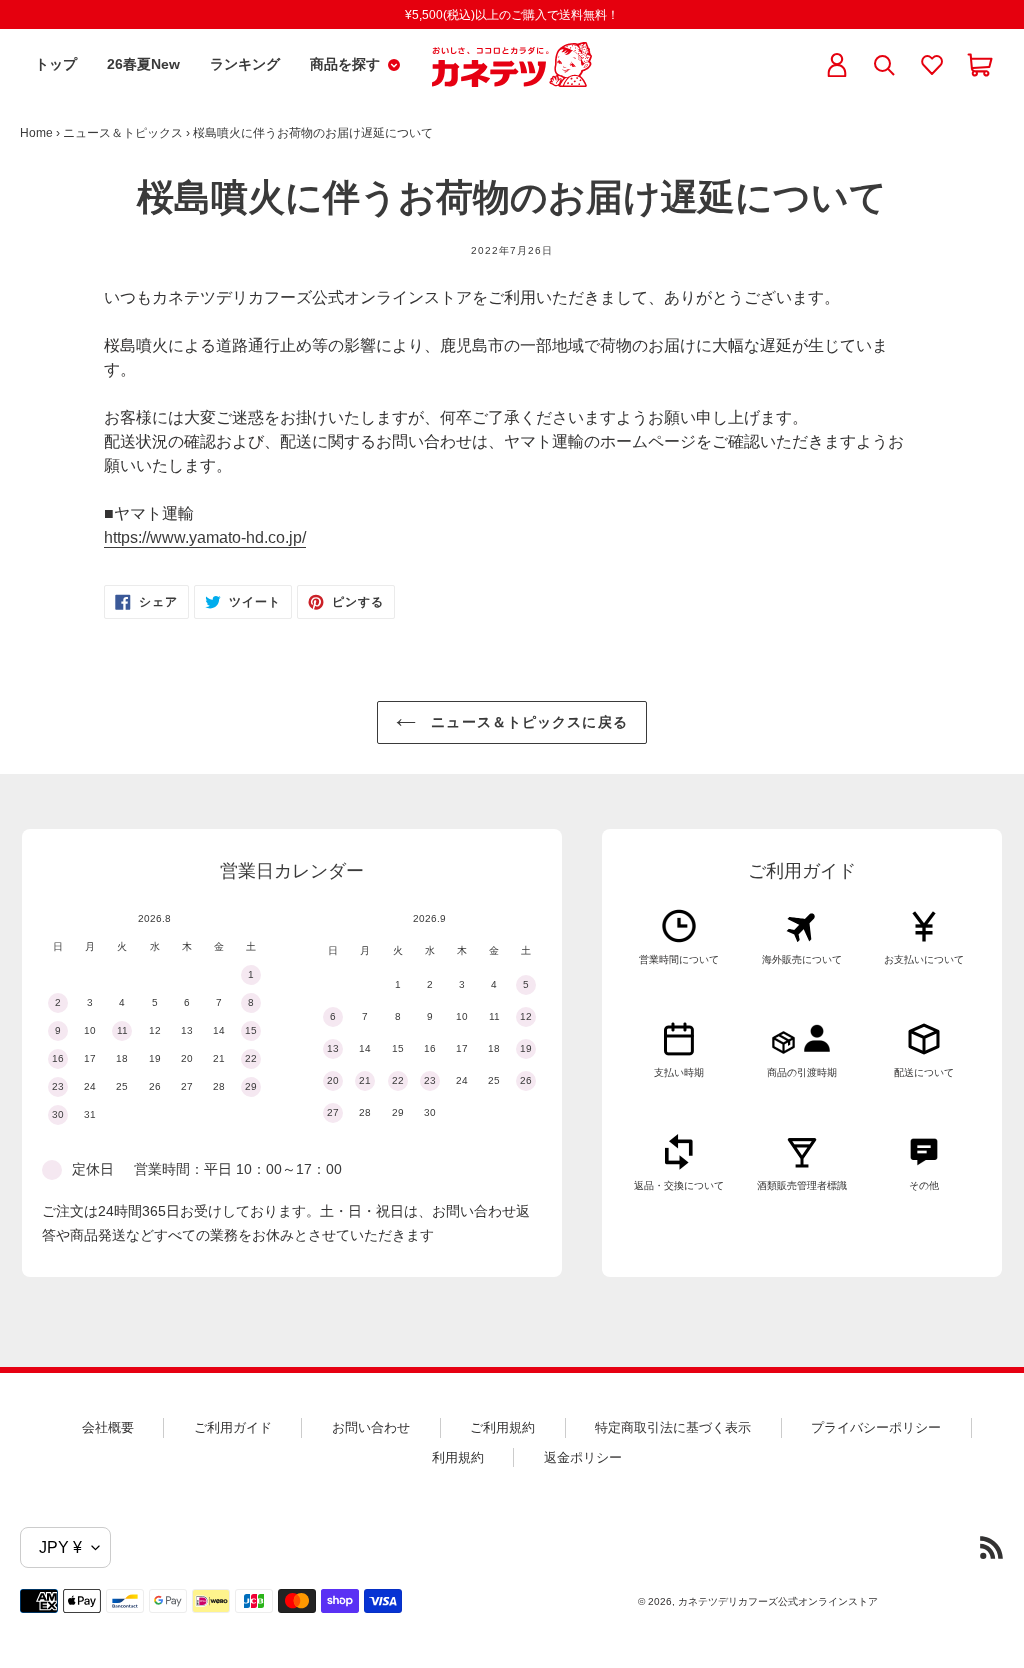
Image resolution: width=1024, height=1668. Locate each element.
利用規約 (458, 1457)
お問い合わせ (371, 1427)
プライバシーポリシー (876, 1427)
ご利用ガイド (233, 1427)
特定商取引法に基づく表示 (673, 1427)
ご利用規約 (502, 1427)
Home (36, 133)
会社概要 (108, 1427)
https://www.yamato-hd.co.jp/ (205, 537)
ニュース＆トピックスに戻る (527, 722)
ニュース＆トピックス (123, 133)
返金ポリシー (583, 1457)
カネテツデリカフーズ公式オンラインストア (778, 1601)
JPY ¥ (60, 1547)
